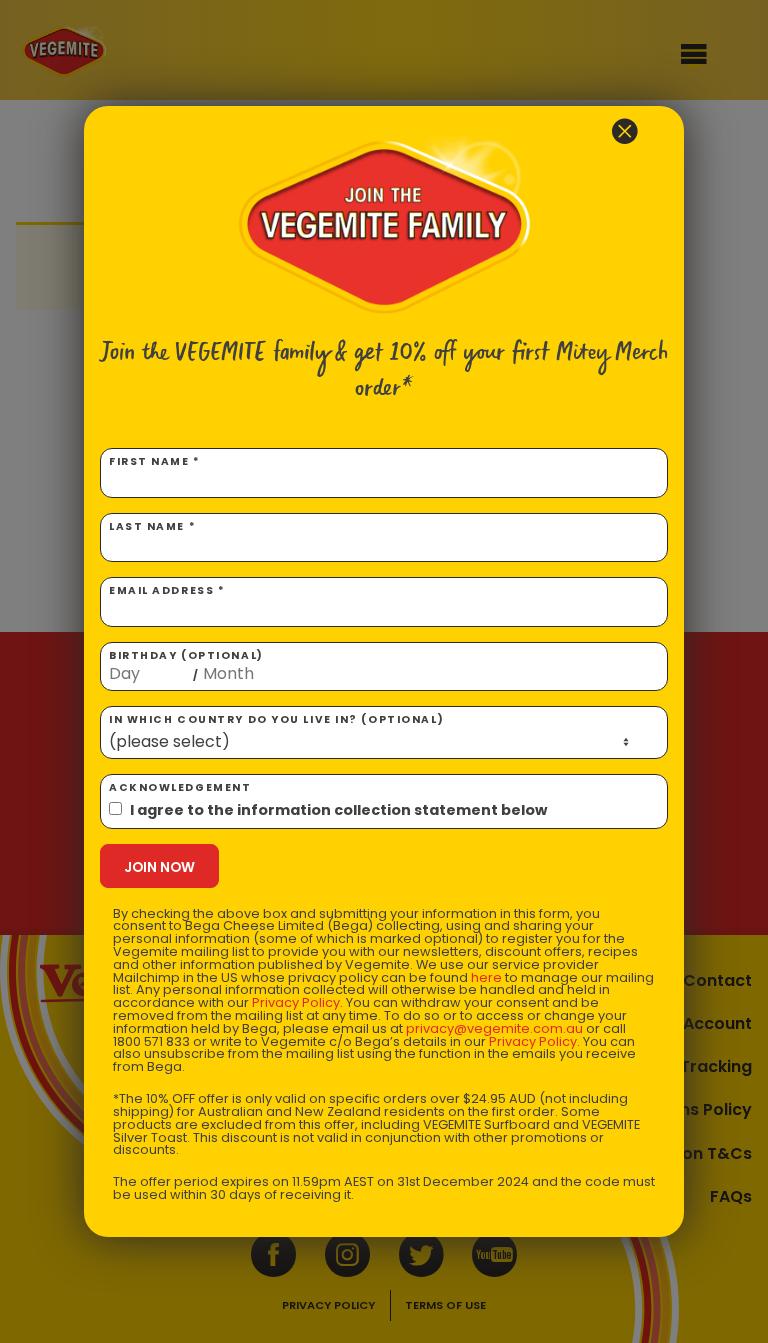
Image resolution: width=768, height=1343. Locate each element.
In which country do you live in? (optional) (276, 719)
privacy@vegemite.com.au (494, 1028)
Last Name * (152, 526)
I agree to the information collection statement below (338, 810)
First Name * (155, 461)
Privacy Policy (296, 1002)
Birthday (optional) (186, 666)
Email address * (167, 590)
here (486, 977)
